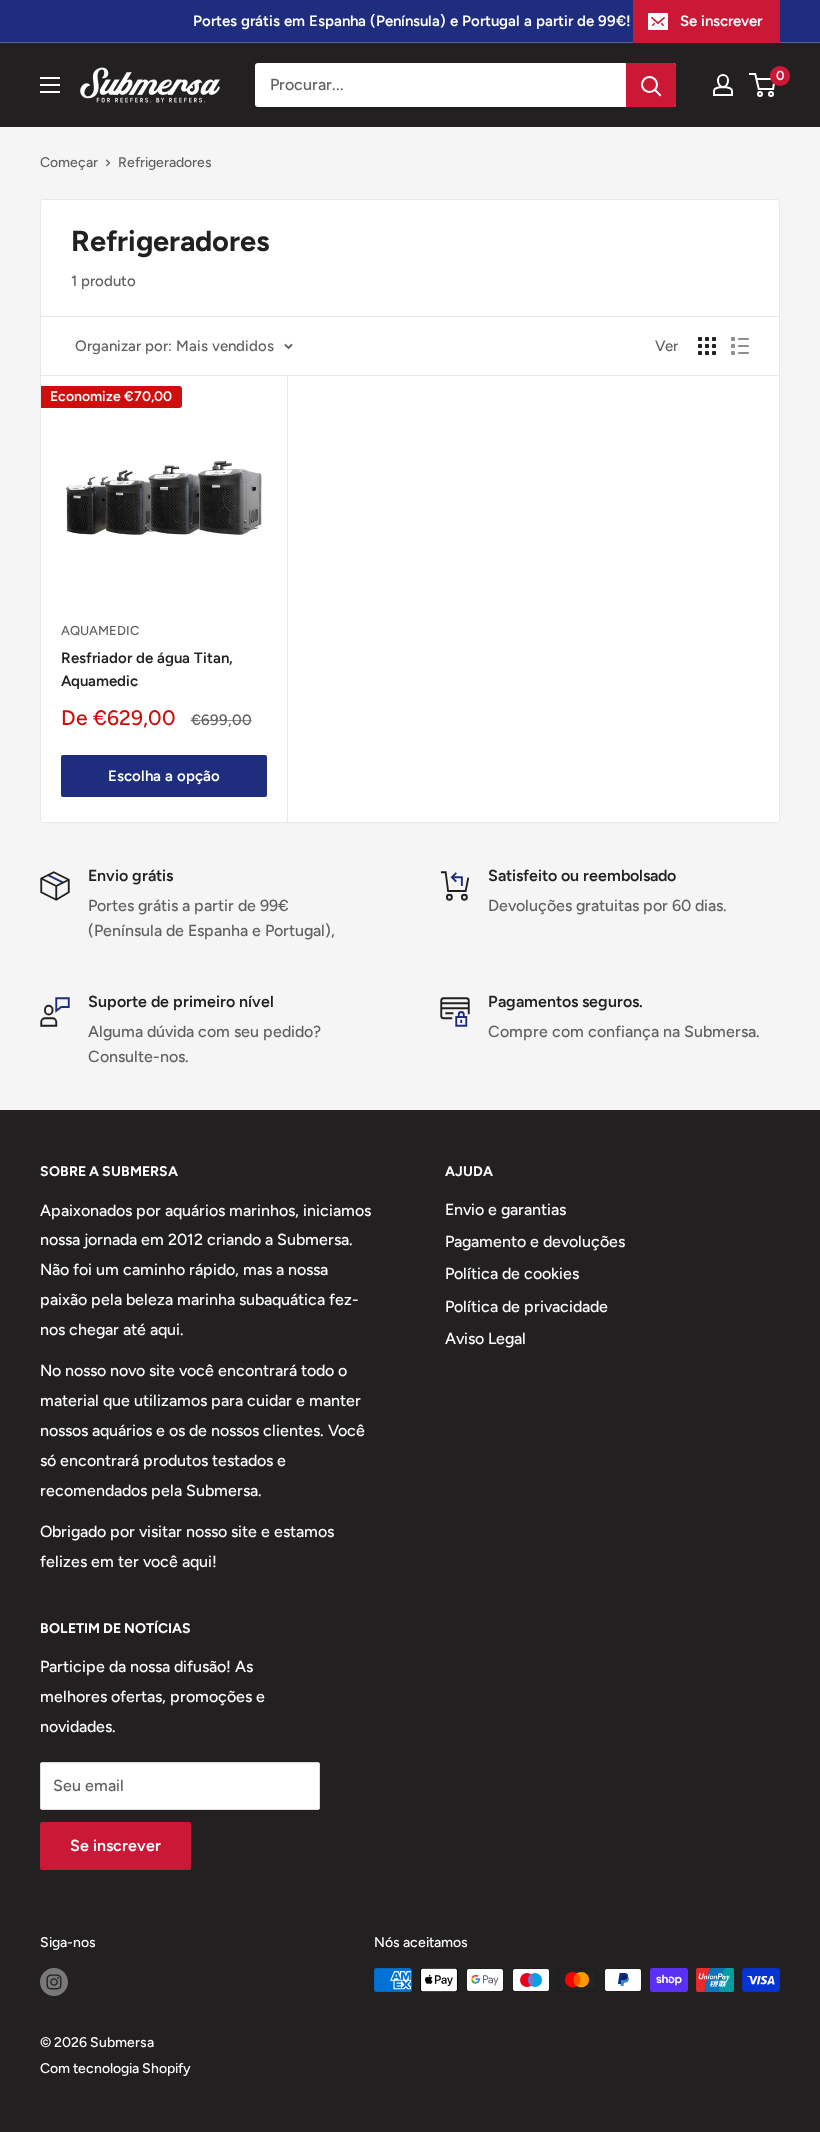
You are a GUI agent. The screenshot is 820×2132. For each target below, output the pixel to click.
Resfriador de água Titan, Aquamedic (147, 669)
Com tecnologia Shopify (115, 2068)
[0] (763, 85)
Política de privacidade (526, 1306)
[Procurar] (651, 85)
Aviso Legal (485, 1338)
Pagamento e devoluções (535, 1241)
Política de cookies (512, 1273)
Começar (69, 162)
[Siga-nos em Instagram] (54, 1982)
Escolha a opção (164, 776)
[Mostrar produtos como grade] (707, 346)
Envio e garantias (505, 1209)
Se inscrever (721, 21)
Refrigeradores (165, 162)
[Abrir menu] (50, 85)
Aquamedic (100, 630)
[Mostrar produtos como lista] (740, 346)
